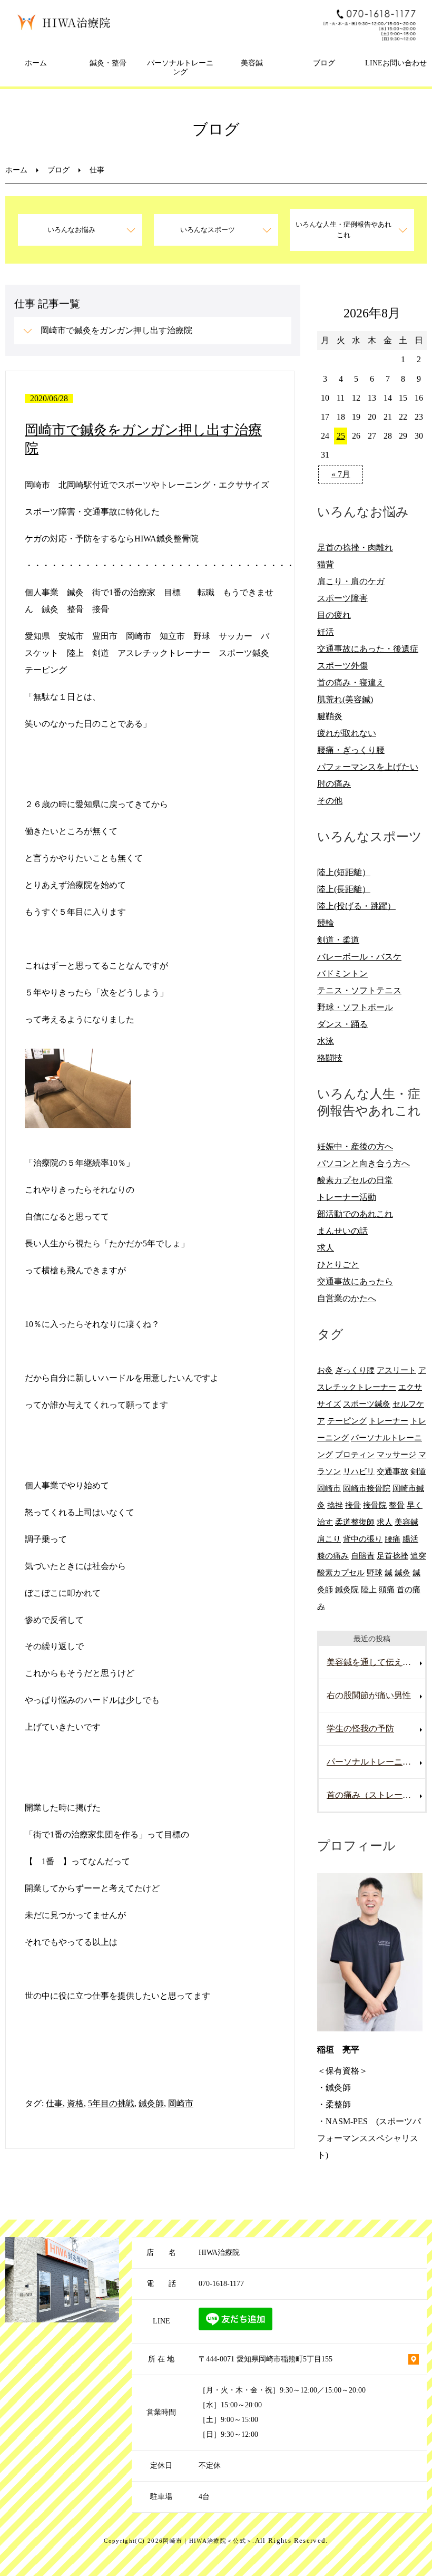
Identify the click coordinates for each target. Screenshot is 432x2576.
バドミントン (342, 974)
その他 (330, 801)
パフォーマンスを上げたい (368, 767)
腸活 (410, 1539)
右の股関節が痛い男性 (369, 1695)
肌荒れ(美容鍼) (345, 699)
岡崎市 (181, 2103)
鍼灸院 (347, 1589)
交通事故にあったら (355, 1281)
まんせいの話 (342, 1231)
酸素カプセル (341, 1572)
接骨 (353, 1505)
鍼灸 (402, 1572)
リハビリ (359, 1471)
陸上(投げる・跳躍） (356, 906)
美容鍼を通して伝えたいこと (376, 1662)
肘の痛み (334, 784)
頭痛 (387, 1589)
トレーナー (389, 1421)
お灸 (325, 1370)
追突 (418, 1556)
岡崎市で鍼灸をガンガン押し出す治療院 (116, 330)
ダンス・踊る (342, 1024)
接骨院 (375, 1505)
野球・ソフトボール (355, 1007)
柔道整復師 (355, 1522)
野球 (375, 1572)
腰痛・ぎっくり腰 (351, 750)
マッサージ (396, 1454)
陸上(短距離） (344, 872)
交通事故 (392, 1471)
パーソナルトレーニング (180, 67)
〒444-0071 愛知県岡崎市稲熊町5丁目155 (266, 2359)
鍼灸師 (151, 2103)
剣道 (418, 1471)
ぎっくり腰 (355, 1370)
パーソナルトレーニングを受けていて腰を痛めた (376, 1762)
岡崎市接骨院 (367, 1488)
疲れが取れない (347, 733)
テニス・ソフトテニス (359, 990)
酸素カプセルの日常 (355, 1180)
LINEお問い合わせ (396, 63)
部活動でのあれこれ (355, 1214)
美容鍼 (252, 63)
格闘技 (330, 1058)
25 (341, 436)
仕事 (54, 2103)
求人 (326, 1248)
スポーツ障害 (342, 598)
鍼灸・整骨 (108, 63)
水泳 (326, 1041)
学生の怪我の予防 (360, 1728)
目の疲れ (334, 615)
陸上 (369, 1589)
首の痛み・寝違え (351, 682)
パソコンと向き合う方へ (364, 1163)
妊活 (326, 632)
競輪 (326, 923)
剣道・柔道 (338, 940)
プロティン (355, 1454)
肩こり (329, 1539)
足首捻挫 (392, 1556)
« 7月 (341, 474)
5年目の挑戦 (111, 2103)
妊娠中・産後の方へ (355, 1146)
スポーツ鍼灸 (367, 1404)
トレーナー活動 (347, 1197)
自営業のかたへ (347, 1298)
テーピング (347, 1421)
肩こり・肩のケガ (351, 581)
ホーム (36, 63)
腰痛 (392, 1539)
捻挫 (335, 1505)
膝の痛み (333, 1556)
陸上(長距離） (344, 889)
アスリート (396, 1370)
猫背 (326, 564)
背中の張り (363, 1539)
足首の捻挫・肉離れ (355, 548)
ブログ (324, 63)
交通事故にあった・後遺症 (368, 649)
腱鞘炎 (330, 716)
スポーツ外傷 (342, 666)
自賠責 (363, 1556)
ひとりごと (338, 1265)
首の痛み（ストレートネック (376, 1795)
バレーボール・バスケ (359, 957)
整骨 (397, 1505)
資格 (75, 2103)
